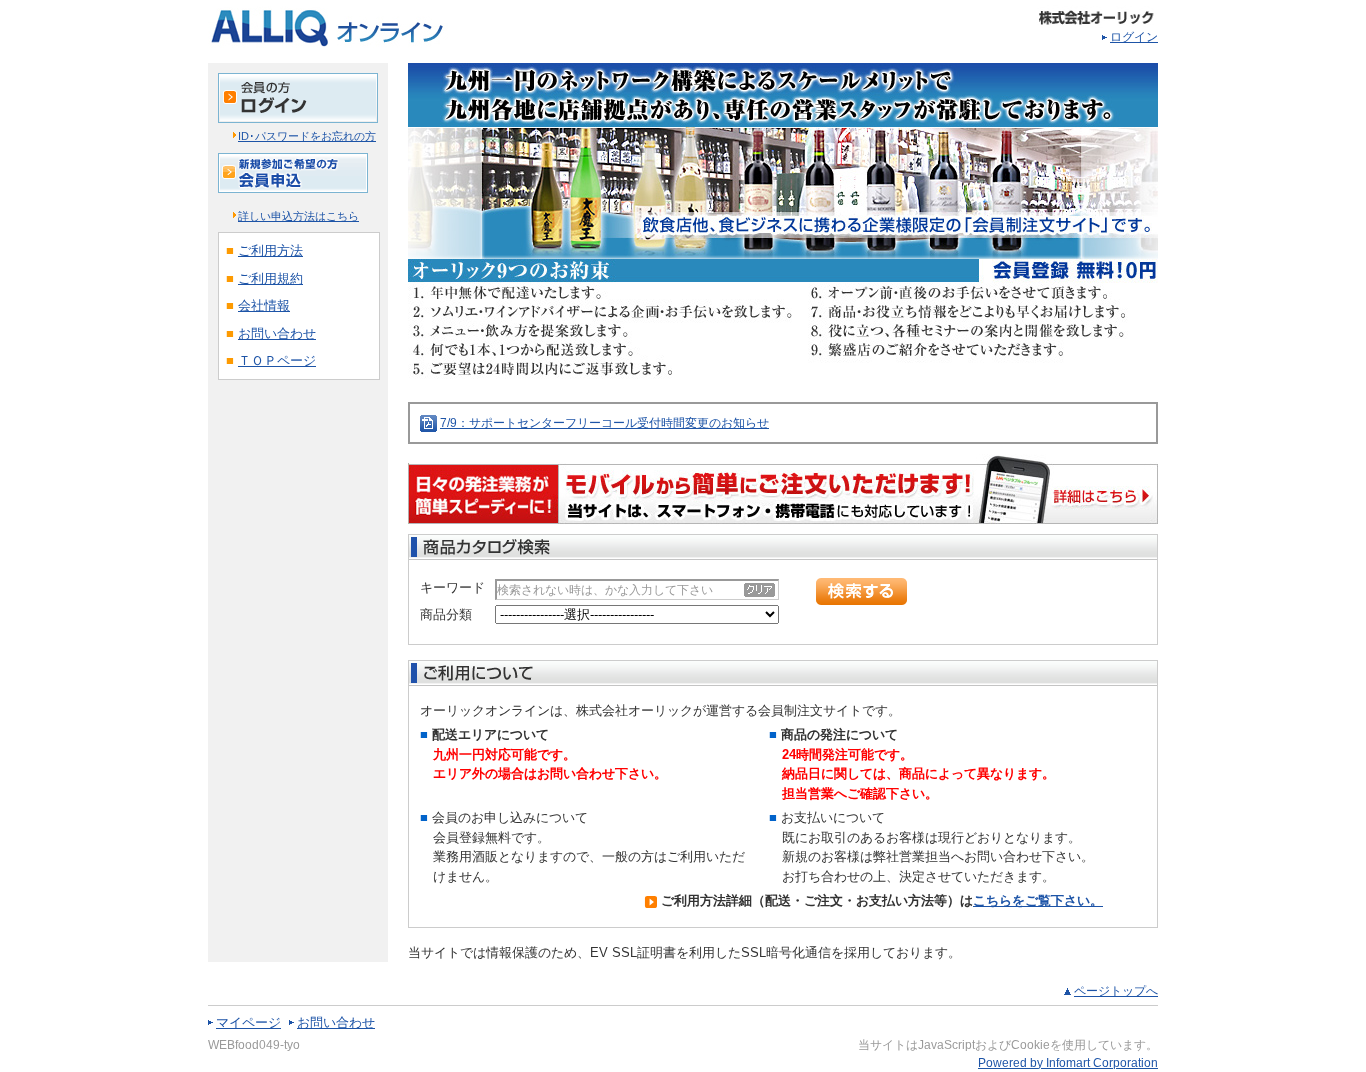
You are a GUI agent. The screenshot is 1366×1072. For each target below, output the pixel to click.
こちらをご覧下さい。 (1038, 900)
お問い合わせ (336, 1022)
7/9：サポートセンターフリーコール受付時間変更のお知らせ (604, 423)
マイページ (248, 1022)
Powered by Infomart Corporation (1068, 1063)
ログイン (1134, 37)
